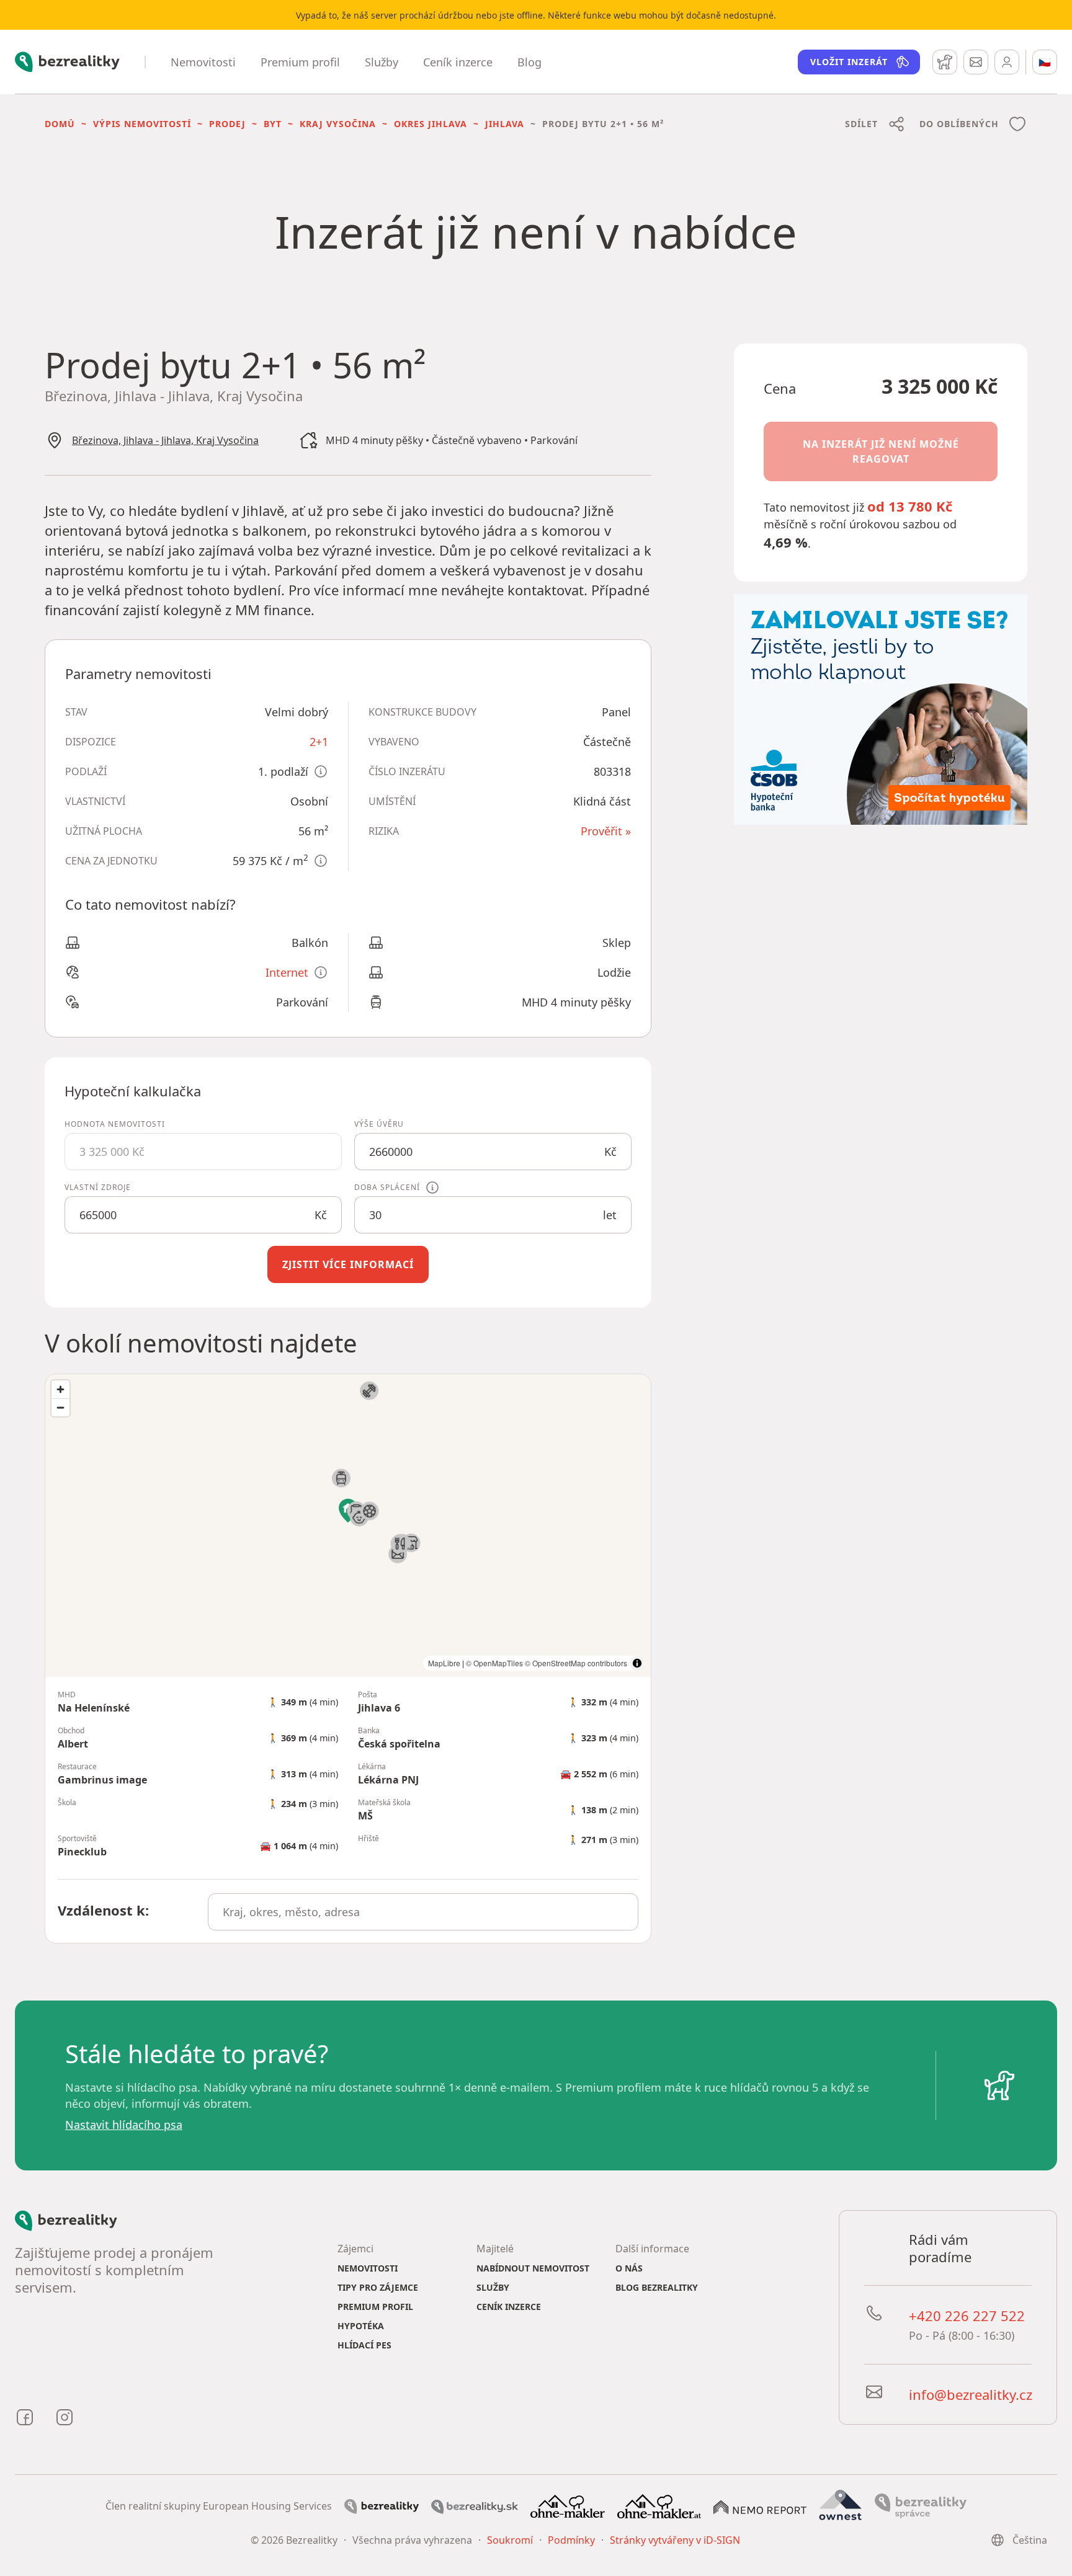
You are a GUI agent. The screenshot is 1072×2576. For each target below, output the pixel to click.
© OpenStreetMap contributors (576, 1663)
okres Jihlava (431, 124)
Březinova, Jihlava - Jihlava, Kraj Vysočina (165, 440)
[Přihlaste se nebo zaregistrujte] (1007, 62)
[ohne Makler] (568, 2505)
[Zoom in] (60, 1389)
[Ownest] (841, 2505)
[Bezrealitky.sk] (475, 2506)
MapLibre (444, 1663)
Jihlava (505, 124)
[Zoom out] (60, 1407)
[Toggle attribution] (637, 1663)
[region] (348, 1526)
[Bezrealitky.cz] (382, 2506)
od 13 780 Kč (910, 506)
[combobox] (423, 1912)
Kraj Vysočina (338, 124)
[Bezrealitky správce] (921, 2505)
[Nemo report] (760, 2506)
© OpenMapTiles (494, 1663)
